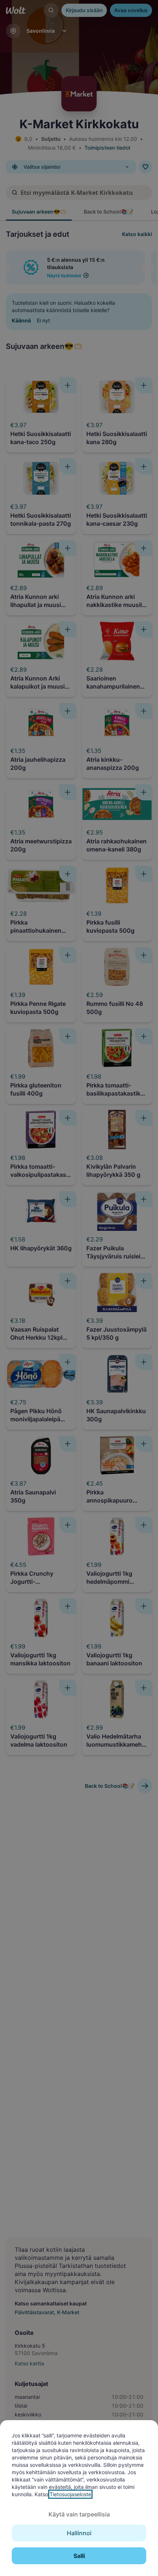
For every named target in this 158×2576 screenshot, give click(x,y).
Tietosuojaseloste (70, 2494)
